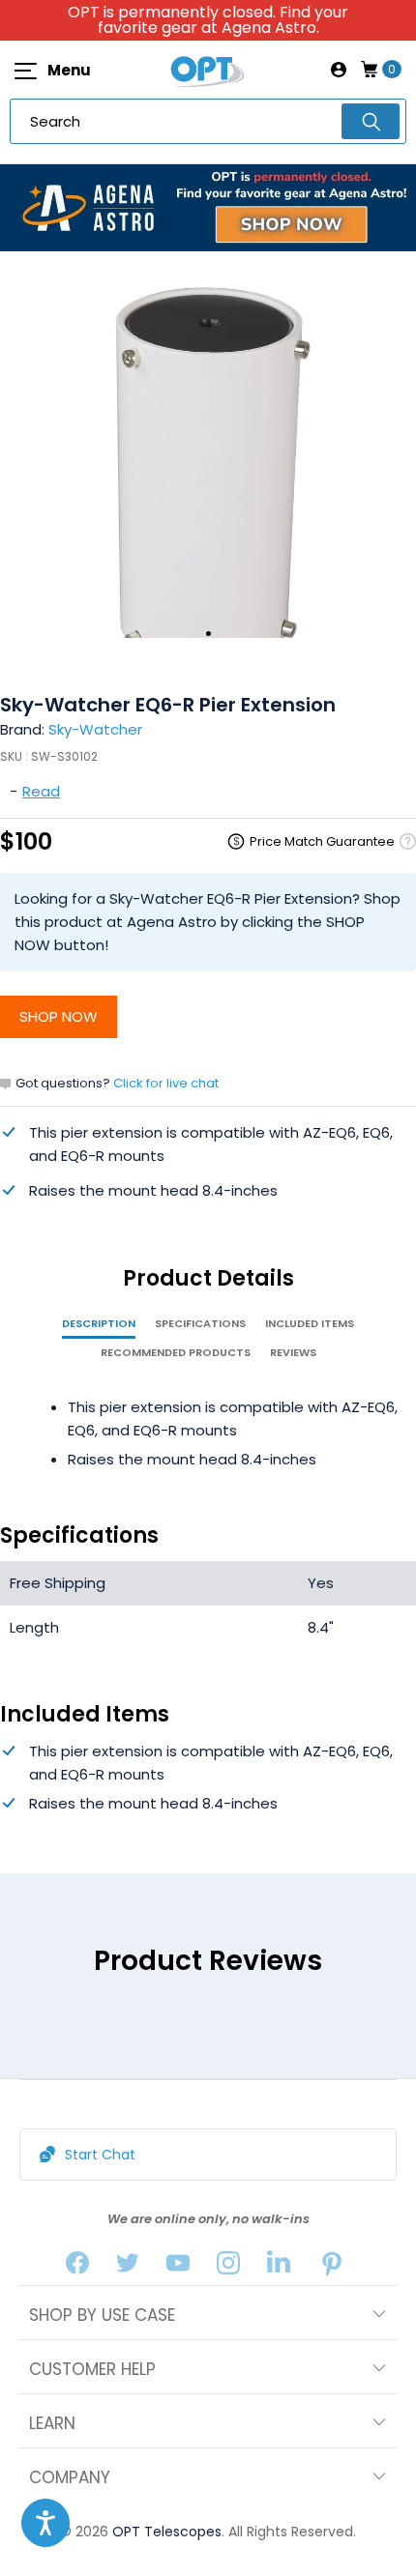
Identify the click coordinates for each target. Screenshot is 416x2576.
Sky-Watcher (95, 729)
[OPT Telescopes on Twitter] (128, 2267)
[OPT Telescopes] (208, 70)
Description (99, 1323)
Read (41, 791)
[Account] (339, 70)
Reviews (293, 1352)
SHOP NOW (59, 1016)
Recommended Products (176, 1352)
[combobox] (208, 121)
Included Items (310, 1323)
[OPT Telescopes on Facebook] (77, 2267)
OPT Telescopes (167, 2532)
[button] (45, 2523)
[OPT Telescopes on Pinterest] (333, 2267)
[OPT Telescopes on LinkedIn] (279, 2267)
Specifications (200, 1323)
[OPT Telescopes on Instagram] (228, 2267)
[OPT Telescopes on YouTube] (178, 2267)
